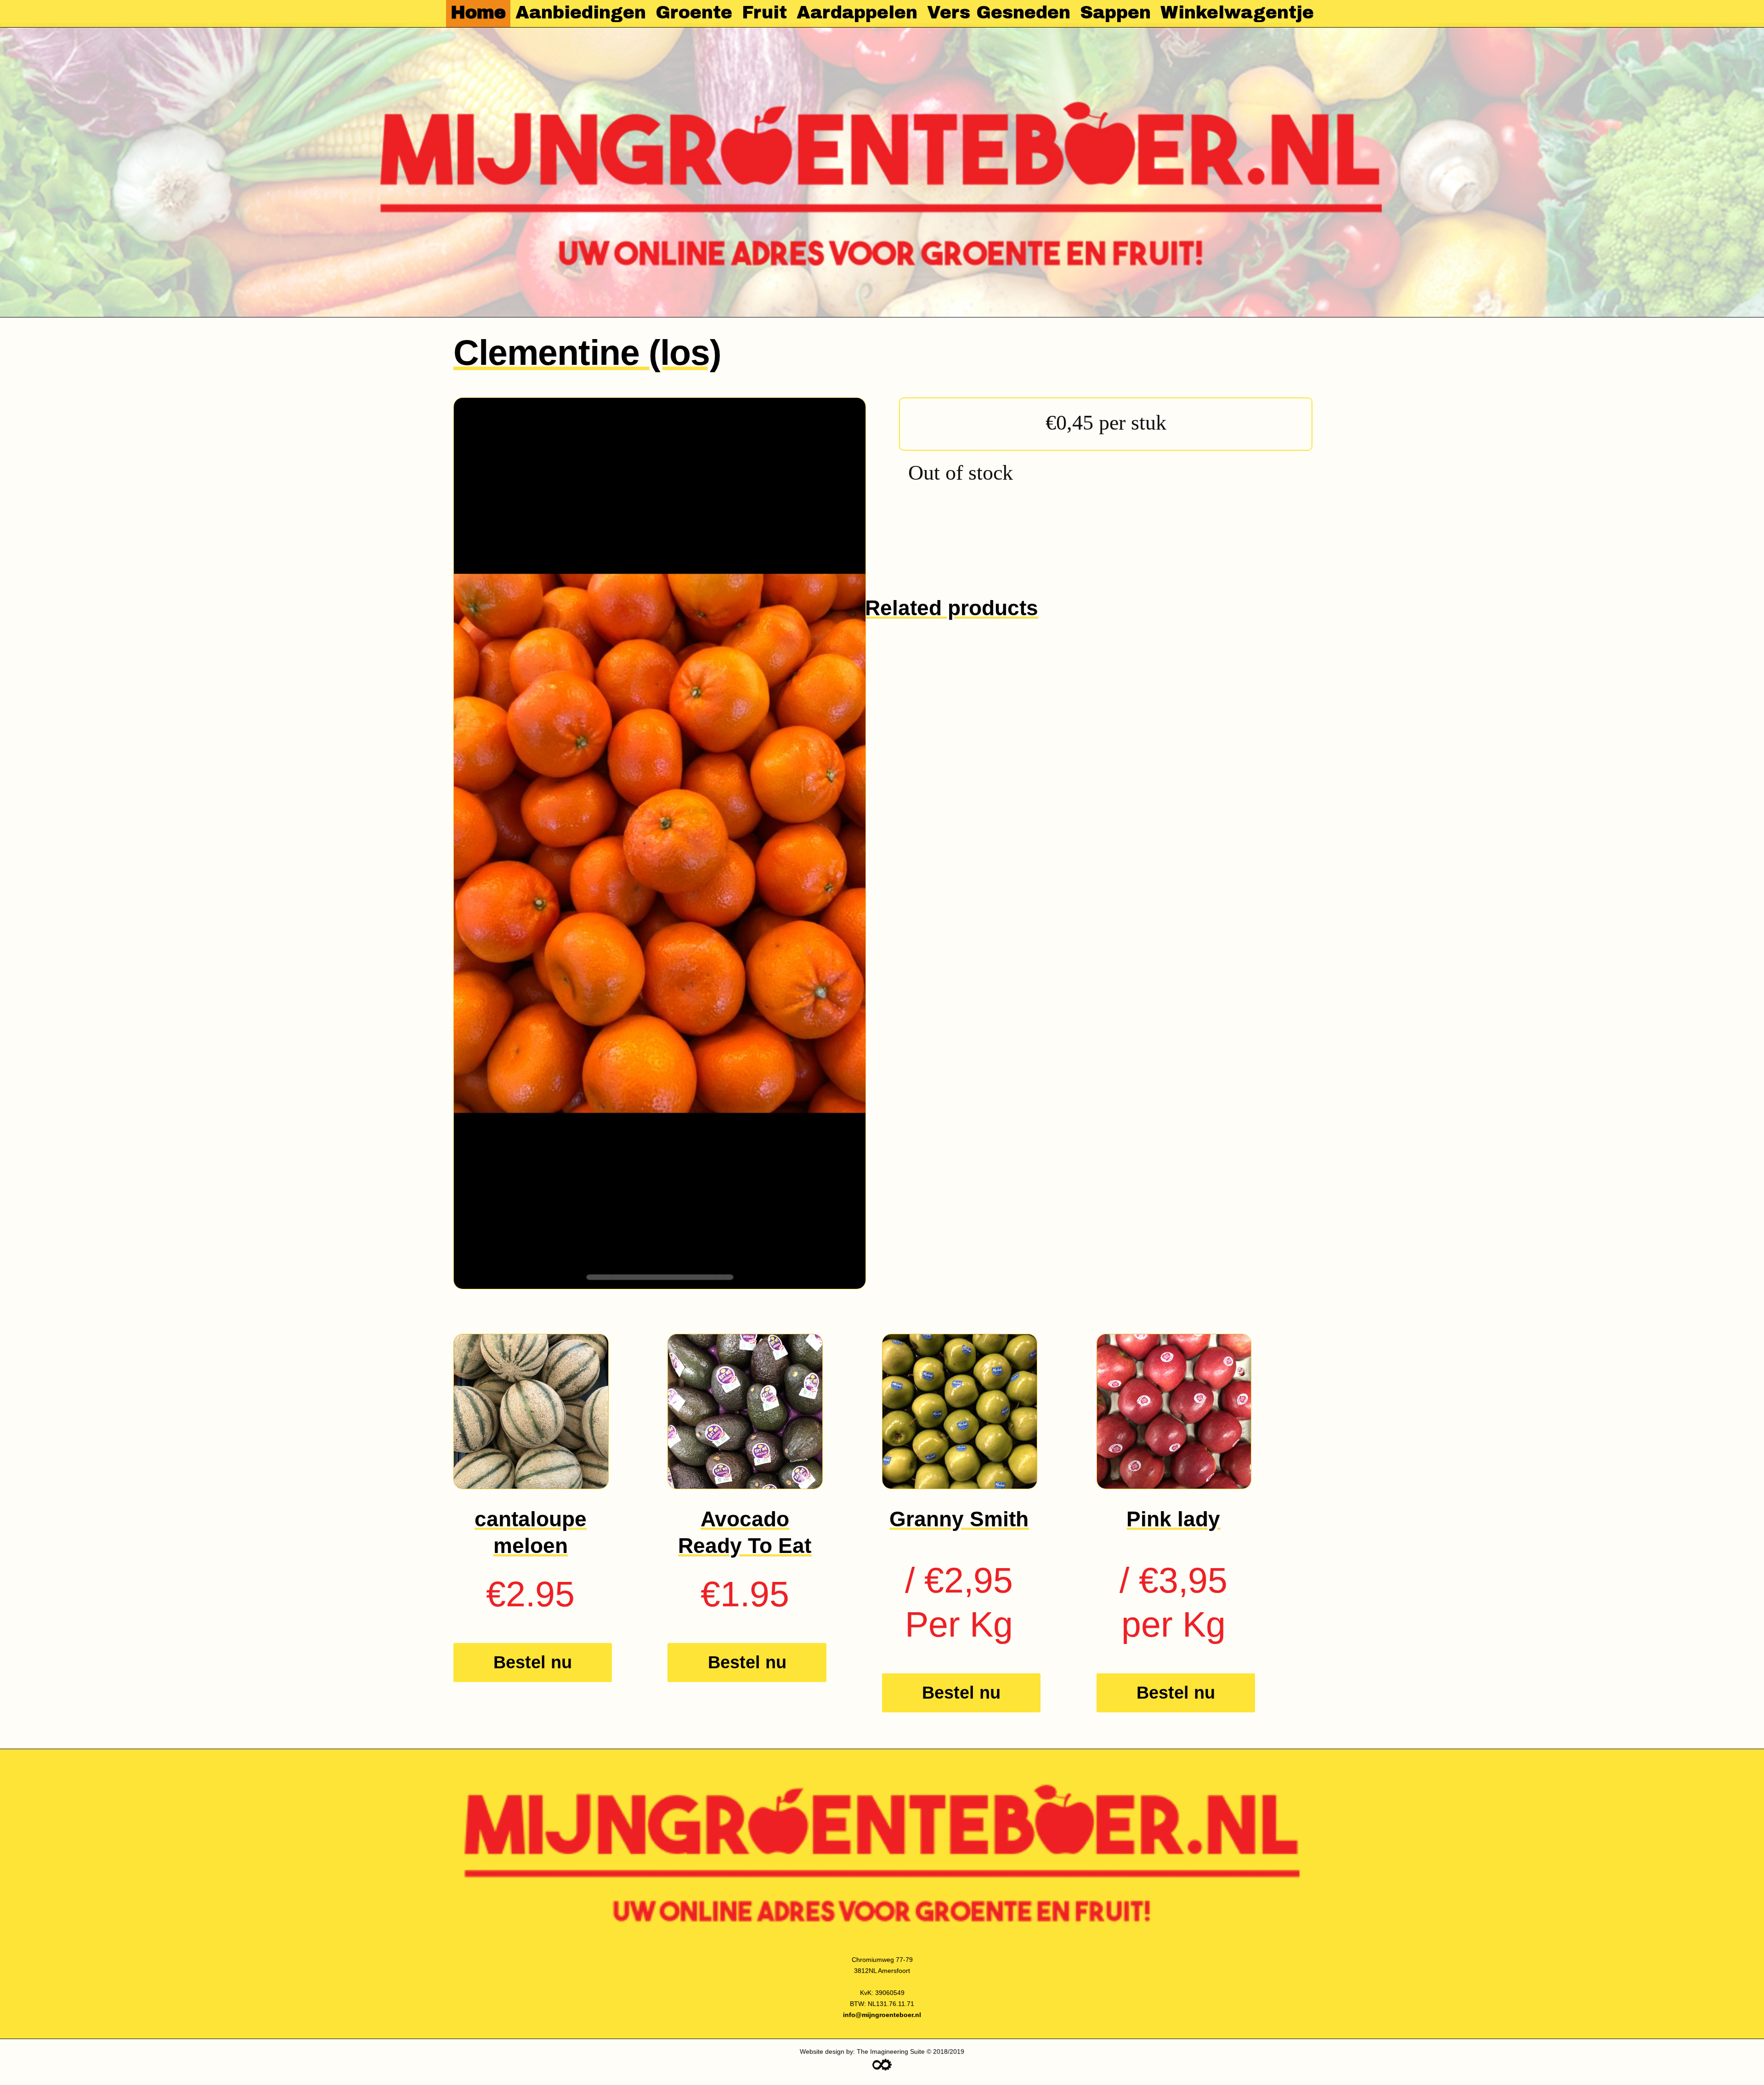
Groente (694, 12)
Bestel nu (533, 1662)
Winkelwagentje (1237, 12)
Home (478, 12)
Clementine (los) (587, 352)
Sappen (1115, 12)
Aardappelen (857, 12)
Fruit (764, 12)
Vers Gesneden (999, 12)
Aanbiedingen (581, 12)
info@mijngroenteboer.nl (882, 2015)
